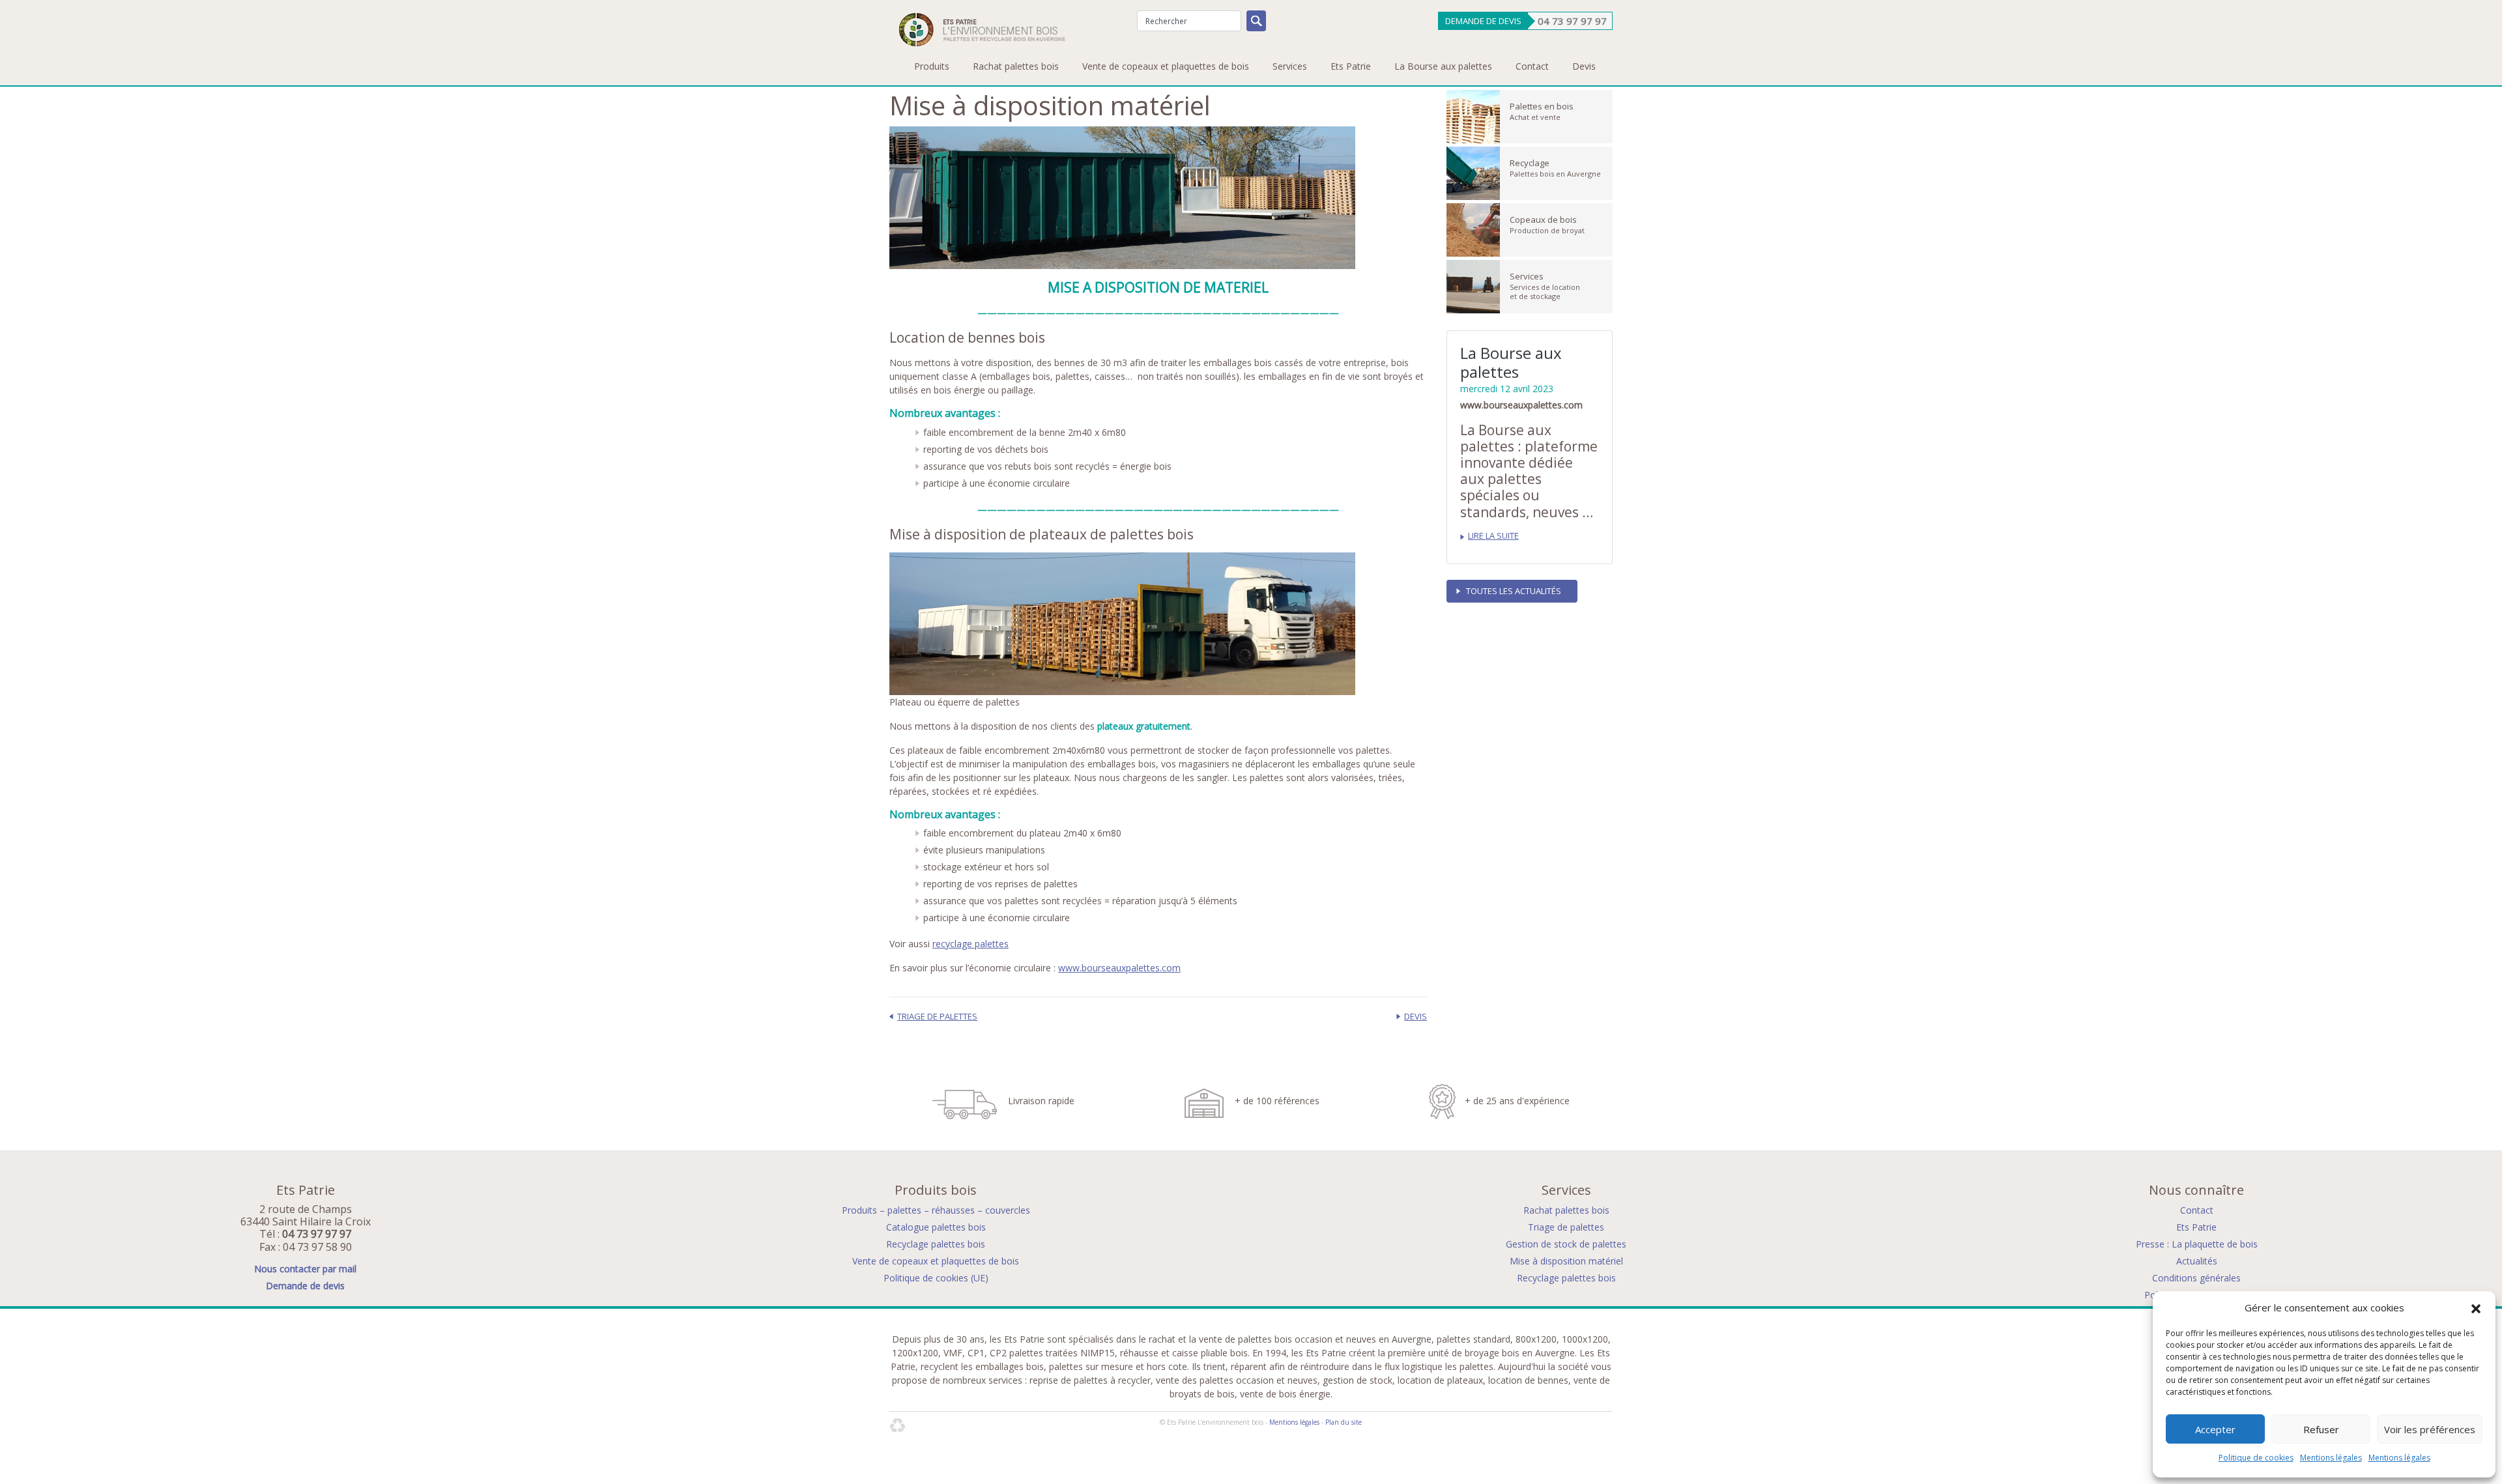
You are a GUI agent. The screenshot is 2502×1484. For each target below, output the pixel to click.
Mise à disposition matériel (1566, 1261)
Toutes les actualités (1514, 591)
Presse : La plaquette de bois (2197, 1244)
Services (1290, 66)
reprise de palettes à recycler (1090, 1380)
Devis (1584, 66)
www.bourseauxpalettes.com (1119, 968)
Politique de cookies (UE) (936, 1278)
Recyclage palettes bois (936, 1244)
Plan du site (1344, 1422)
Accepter (2215, 1429)
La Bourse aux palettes (1443, 66)
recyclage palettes (971, 944)
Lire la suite (1493, 536)
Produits (932, 66)
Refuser (2321, 1429)
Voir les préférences (2430, 1429)
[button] (2476, 1308)
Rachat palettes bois (1016, 66)
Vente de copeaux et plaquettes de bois (1166, 66)
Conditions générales (2196, 1278)
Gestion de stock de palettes (1566, 1244)
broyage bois (1492, 1353)
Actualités (2197, 1261)
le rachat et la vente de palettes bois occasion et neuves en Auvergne (1285, 1339)
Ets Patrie (1351, 66)
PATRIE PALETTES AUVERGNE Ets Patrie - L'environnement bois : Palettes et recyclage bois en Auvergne (977, 28)
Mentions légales (2331, 1458)
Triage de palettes (937, 1016)
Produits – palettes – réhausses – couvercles (936, 1210)
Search (1256, 21)
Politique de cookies (2256, 1458)
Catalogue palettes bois (936, 1227)
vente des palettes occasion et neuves (1237, 1380)
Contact (1532, 66)
